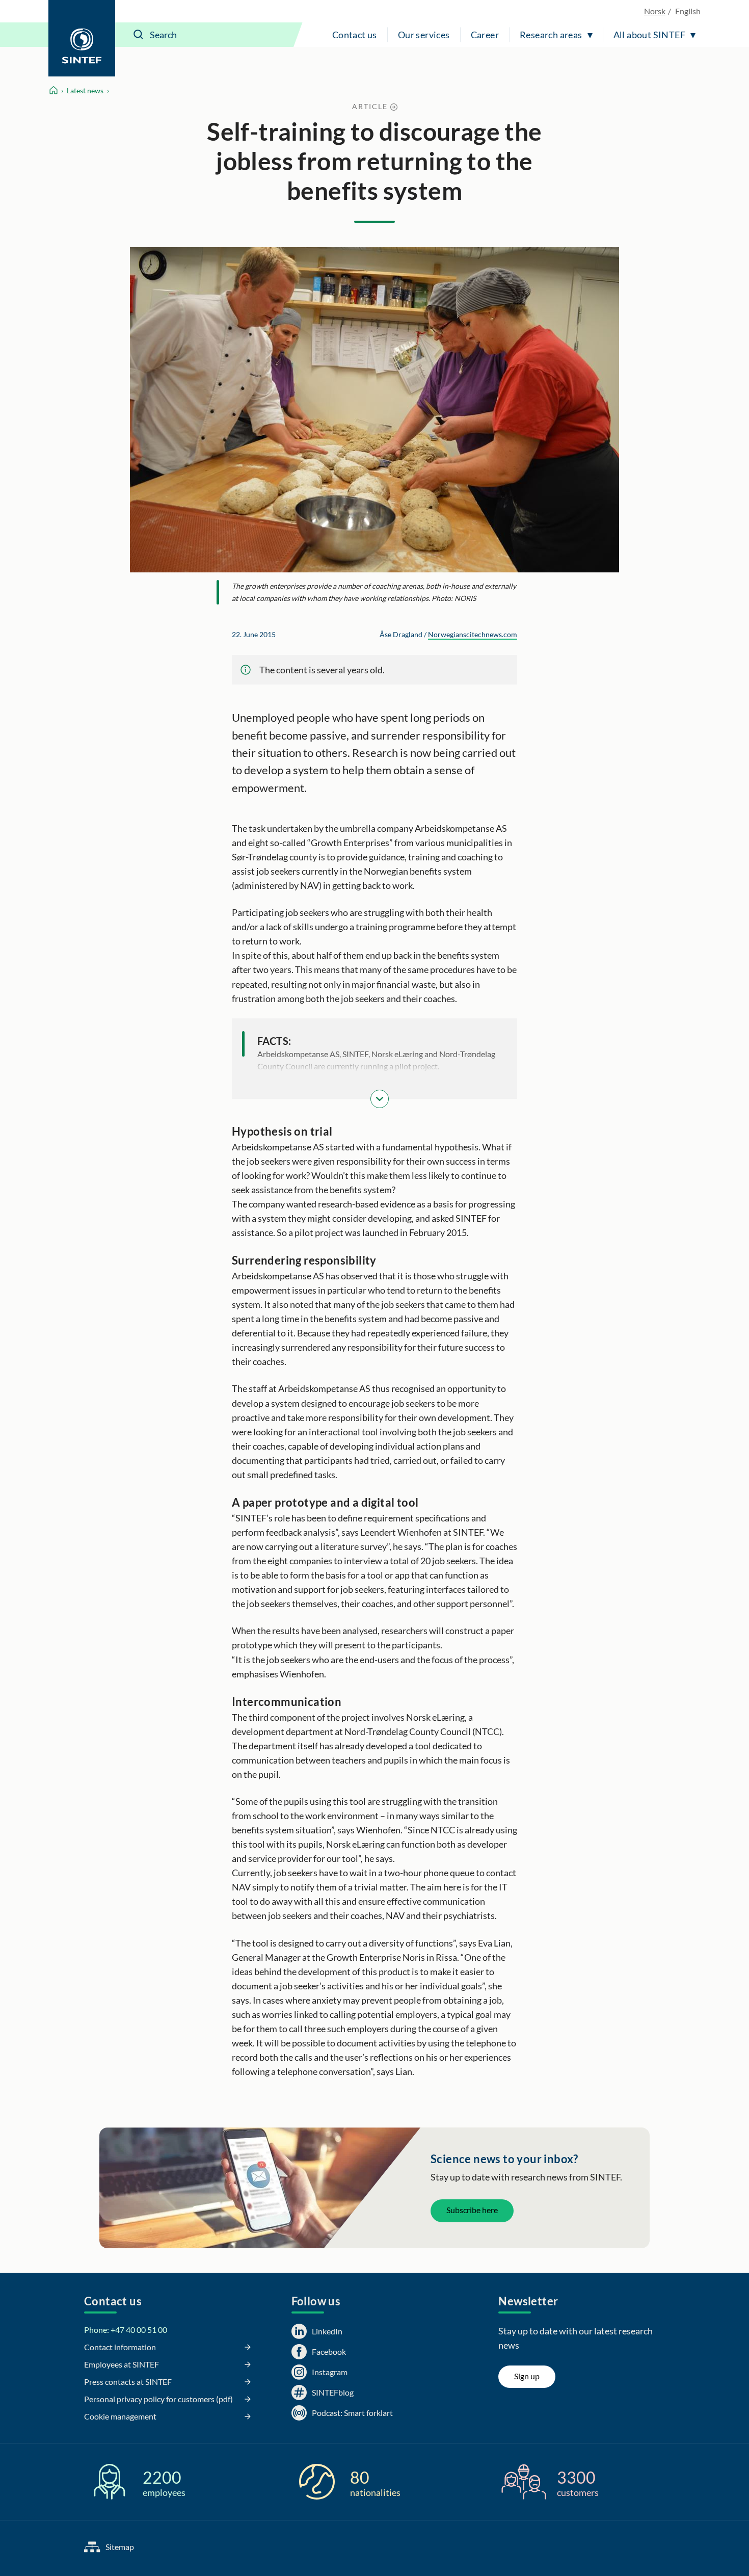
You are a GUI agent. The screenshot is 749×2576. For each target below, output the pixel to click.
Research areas (551, 35)
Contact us (355, 35)
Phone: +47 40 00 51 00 (126, 2330)
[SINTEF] (82, 38)
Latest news (85, 90)
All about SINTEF (649, 35)
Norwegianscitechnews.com (473, 634)
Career (485, 35)
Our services (424, 35)
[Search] (139, 35)
